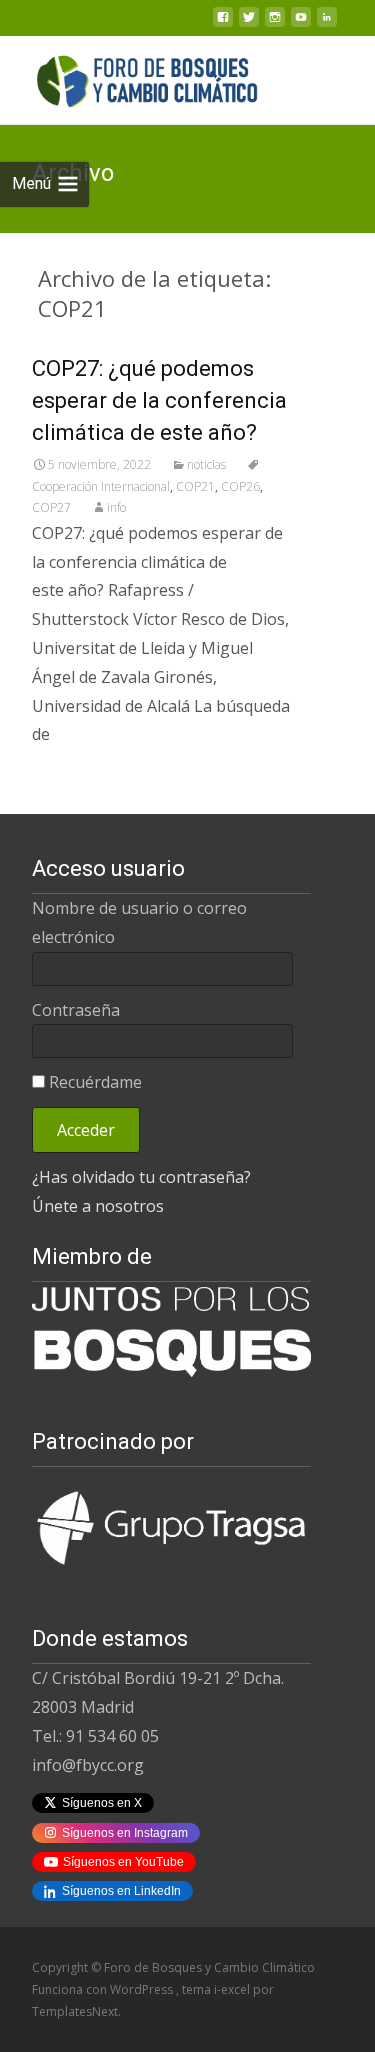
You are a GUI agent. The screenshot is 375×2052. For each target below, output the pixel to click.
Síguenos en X (102, 1803)
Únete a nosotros (98, 1206)
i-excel (233, 1989)
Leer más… (75, 775)
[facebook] (223, 23)
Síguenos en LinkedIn (121, 1891)
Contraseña (76, 1010)
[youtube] (301, 23)
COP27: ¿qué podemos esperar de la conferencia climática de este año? (159, 400)
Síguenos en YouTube (123, 1862)
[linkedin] (327, 23)
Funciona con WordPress (104, 1989)
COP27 (51, 507)
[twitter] (249, 23)
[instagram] (275, 23)
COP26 (240, 486)
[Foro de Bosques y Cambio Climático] (131, 76)
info (116, 507)
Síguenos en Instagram (125, 1833)
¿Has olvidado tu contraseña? (141, 1177)
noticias (206, 464)
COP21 (195, 486)
